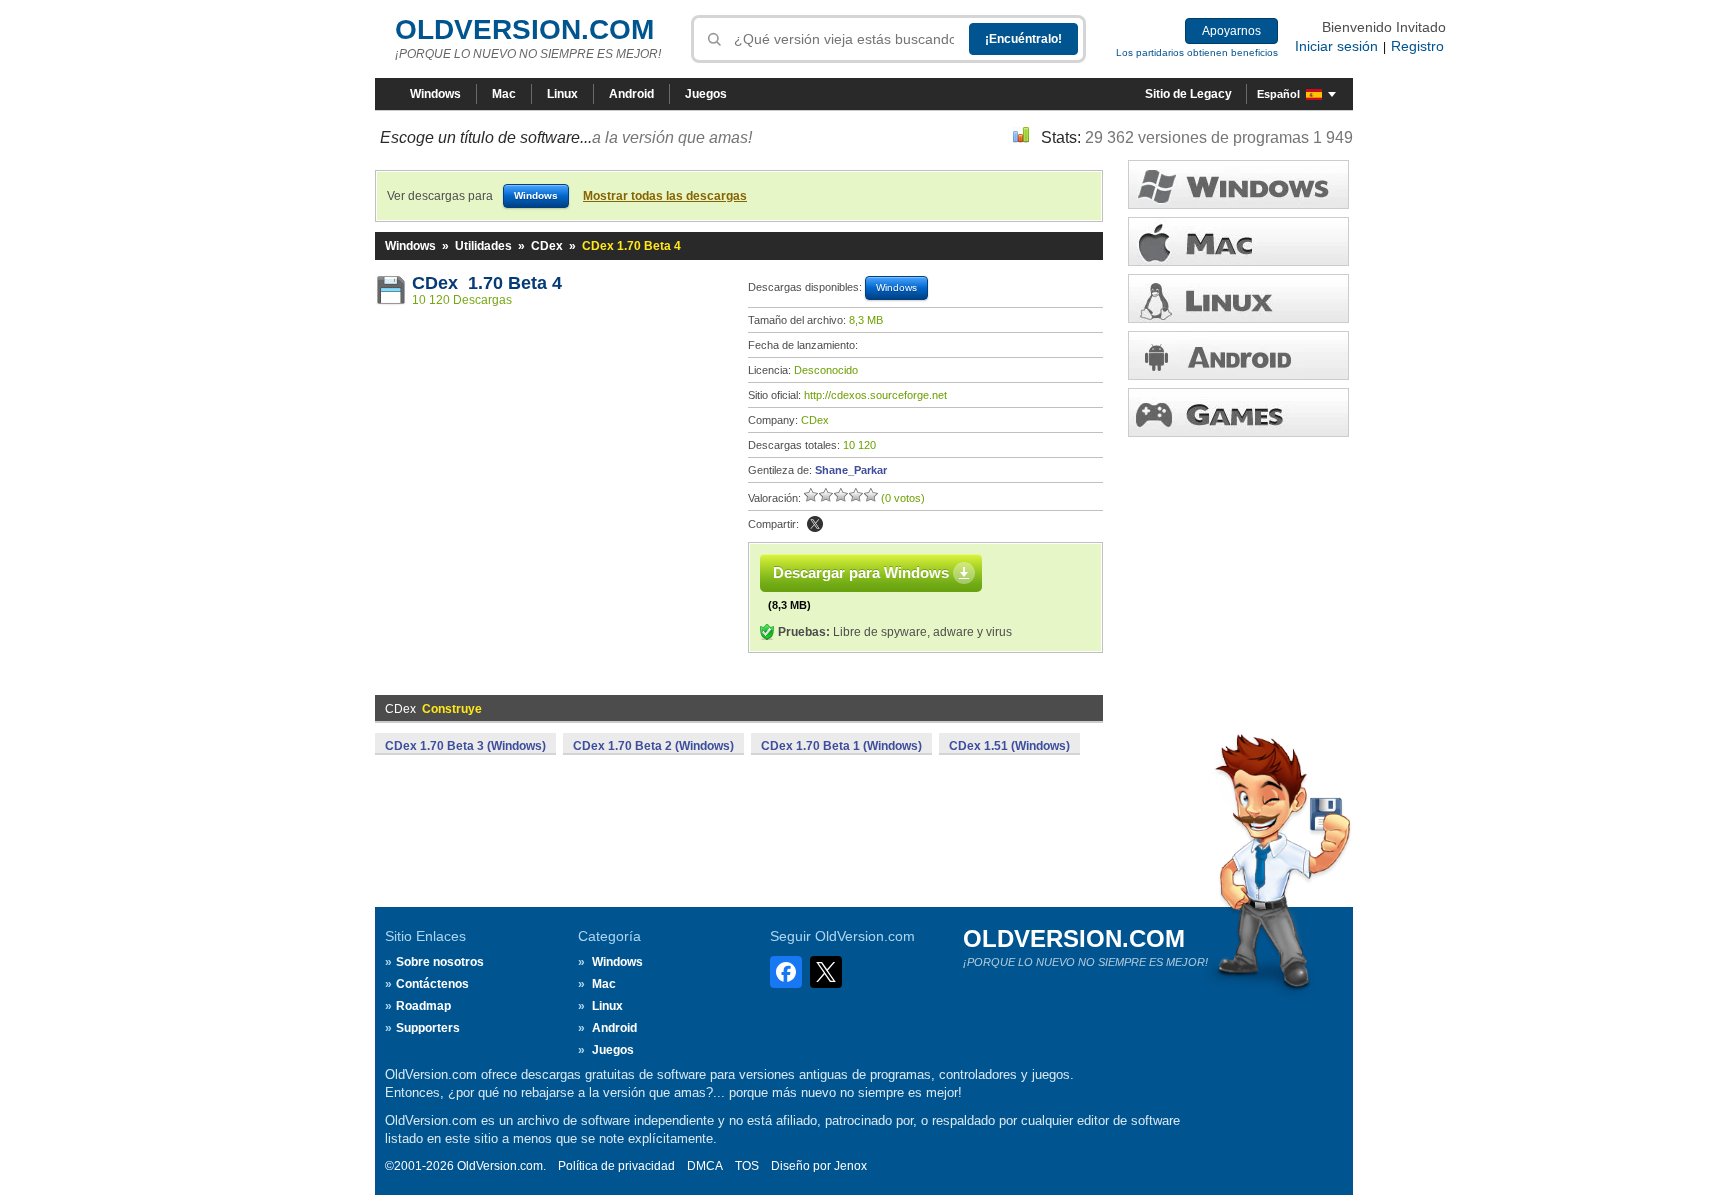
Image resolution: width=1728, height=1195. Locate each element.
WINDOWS (1238, 184)
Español (1278, 94)
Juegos (706, 94)
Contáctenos (432, 984)
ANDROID (1238, 355)
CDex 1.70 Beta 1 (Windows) (841, 746)
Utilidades (483, 246)
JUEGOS (1238, 412)
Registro (1417, 46)
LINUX (1238, 298)
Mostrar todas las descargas (665, 196)
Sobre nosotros (440, 962)
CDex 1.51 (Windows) (1009, 746)
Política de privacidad (616, 1166)
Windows (435, 94)
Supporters (428, 1028)
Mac (504, 94)
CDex (547, 246)
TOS (747, 1166)
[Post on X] (815, 524)
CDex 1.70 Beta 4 (487, 283)
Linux (562, 94)
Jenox (850, 1166)
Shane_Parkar (851, 470)
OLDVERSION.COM (524, 29)
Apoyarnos (1231, 31)
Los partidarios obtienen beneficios (1197, 52)
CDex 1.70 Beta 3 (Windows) (465, 746)
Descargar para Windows (861, 572)
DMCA (705, 1166)
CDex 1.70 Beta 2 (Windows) (653, 746)
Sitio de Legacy (1188, 94)
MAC (1238, 241)
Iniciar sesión (1336, 46)
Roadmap (423, 1006)
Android (631, 94)
